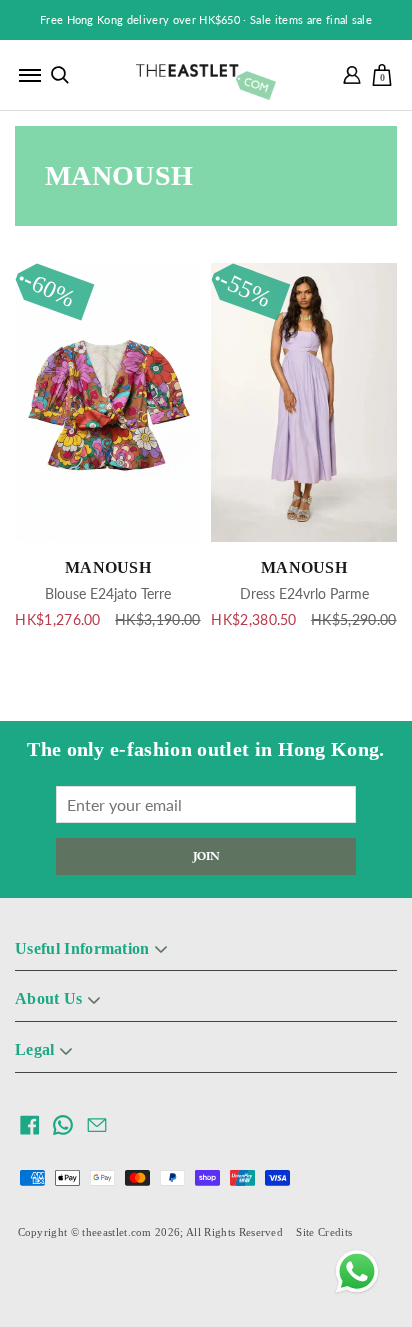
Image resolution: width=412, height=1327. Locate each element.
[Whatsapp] (357, 1272)
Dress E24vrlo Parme (304, 593)
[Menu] (30, 75)
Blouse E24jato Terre (108, 593)
